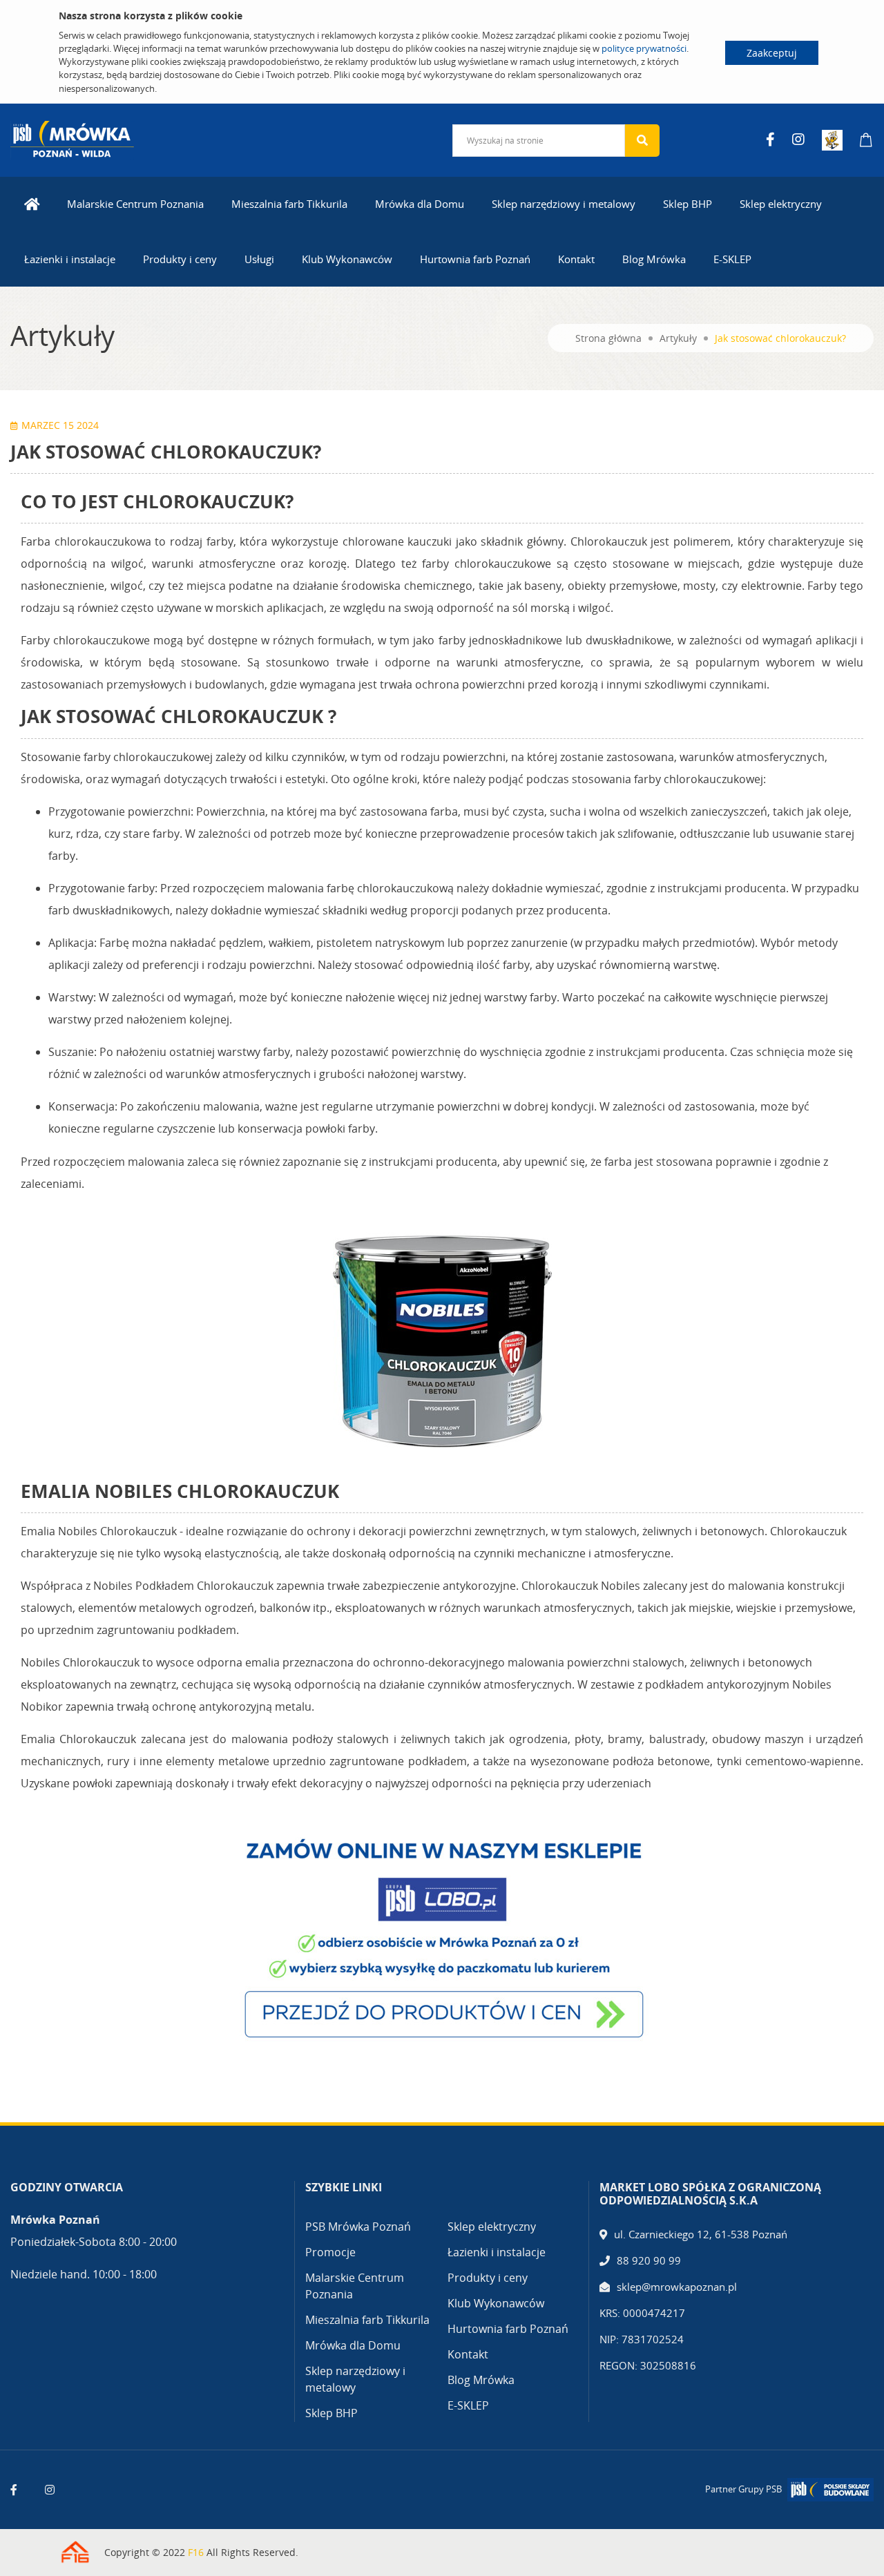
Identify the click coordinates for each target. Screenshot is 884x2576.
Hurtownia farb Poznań (475, 259)
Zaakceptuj (772, 53)
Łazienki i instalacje (70, 259)
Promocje (330, 2252)
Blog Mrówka (654, 259)
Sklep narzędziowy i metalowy (564, 204)
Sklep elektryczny (781, 204)
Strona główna (608, 338)
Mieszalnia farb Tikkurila (289, 204)
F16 (196, 2552)
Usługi (259, 259)
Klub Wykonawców (347, 259)
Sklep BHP (688, 204)
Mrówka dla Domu (420, 204)
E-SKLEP (732, 259)
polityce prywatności (644, 48)
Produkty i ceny (180, 259)
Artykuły (678, 338)
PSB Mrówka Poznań (358, 2227)
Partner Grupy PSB (743, 2489)
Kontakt (576, 259)
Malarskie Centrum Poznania (135, 204)
